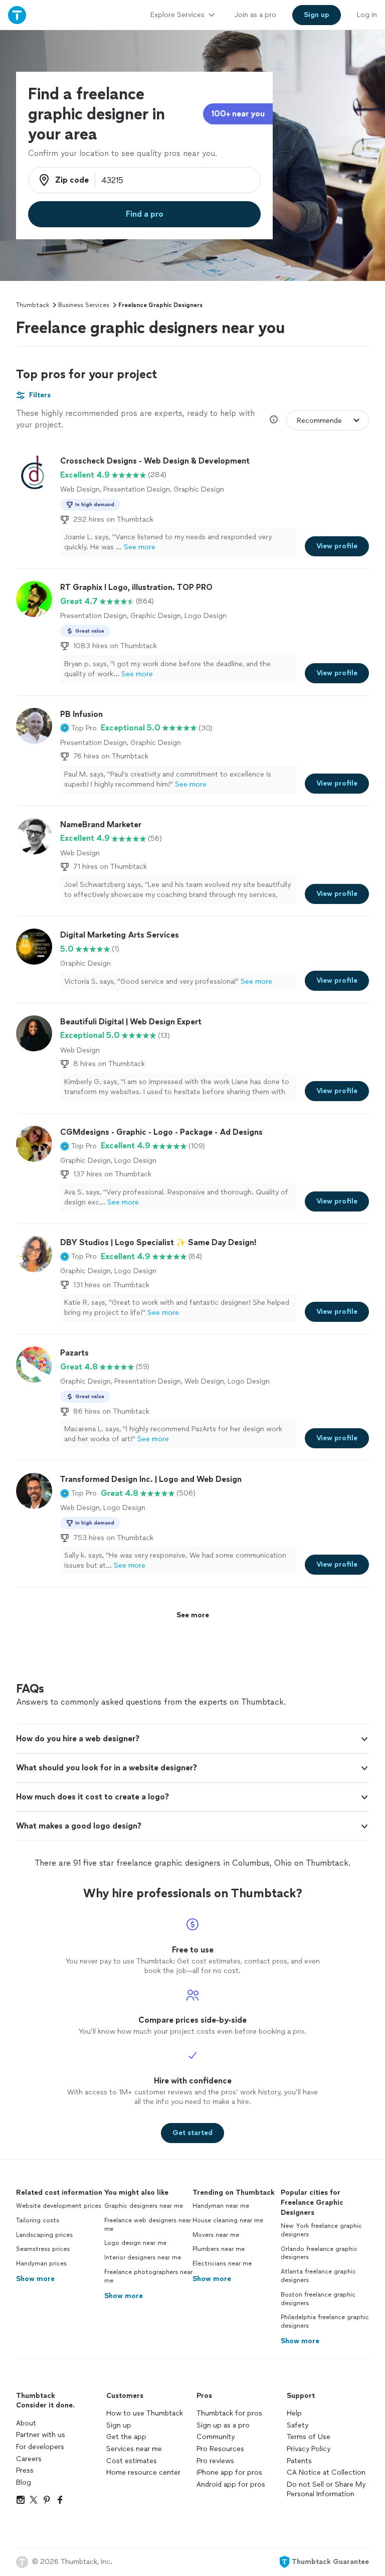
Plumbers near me (219, 2249)
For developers (40, 2447)
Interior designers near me (143, 2257)
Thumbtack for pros (229, 2413)
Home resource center (143, 2472)
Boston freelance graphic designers (318, 2299)
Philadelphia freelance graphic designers (325, 2321)
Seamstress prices (43, 2249)
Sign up (119, 2425)
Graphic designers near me (144, 2206)
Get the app (126, 2437)
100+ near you (238, 114)
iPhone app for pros (229, 2472)
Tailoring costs (38, 2220)
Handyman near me (221, 2206)
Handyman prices (41, 2263)
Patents (299, 2461)
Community (216, 2437)
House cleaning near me (228, 2220)
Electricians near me (222, 2263)
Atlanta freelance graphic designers (318, 2276)
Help (294, 2413)
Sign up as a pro (223, 2425)
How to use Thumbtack (145, 2413)
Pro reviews (215, 2461)
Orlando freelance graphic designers (319, 2253)
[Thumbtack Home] (17, 15)
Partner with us (41, 2435)
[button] (78, 728)
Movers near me (216, 2235)
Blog (24, 2482)
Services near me (134, 2449)
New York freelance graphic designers (321, 2230)
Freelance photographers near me (148, 2276)
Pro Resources (220, 2449)
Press (25, 2470)
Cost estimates (132, 2461)
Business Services (84, 305)
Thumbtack (33, 305)
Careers (29, 2459)
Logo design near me (135, 2243)
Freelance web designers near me (148, 2225)
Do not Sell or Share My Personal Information (326, 2489)
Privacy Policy (309, 2449)
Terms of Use (309, 2437)
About (26, 2423)
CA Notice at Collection (326, 2472)
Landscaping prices (44, 2235)
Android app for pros (231, 2484)
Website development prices (59, 2206)
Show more (35, 2279)
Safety (298, 2425)
